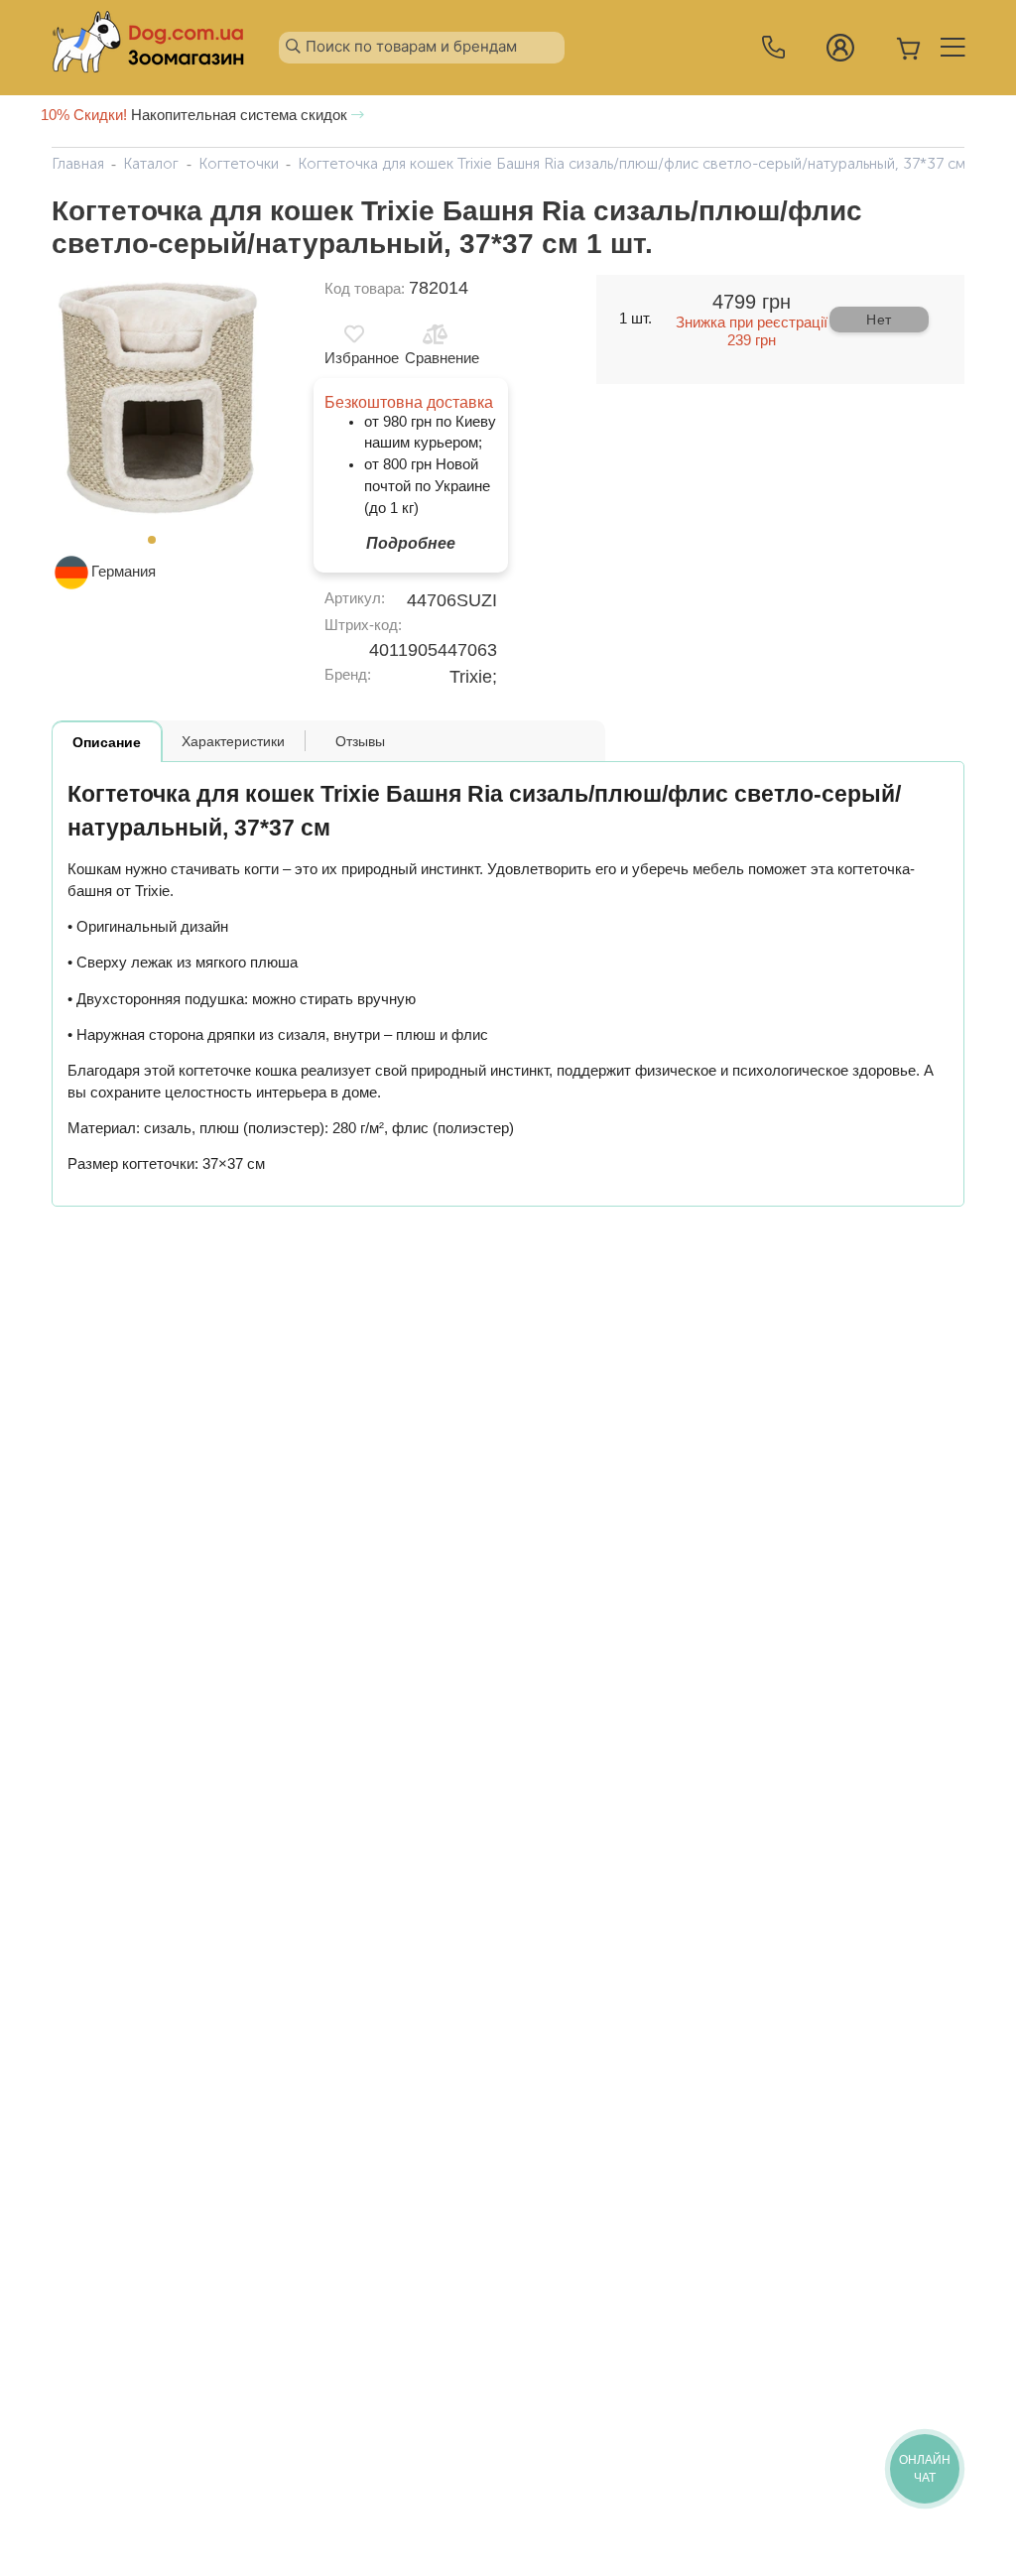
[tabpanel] (158, 400)
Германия (124, 572)
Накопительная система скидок (196, 115)
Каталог (151, 164)
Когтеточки (239, 164)
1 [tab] (158, 546)
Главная (78, 164)
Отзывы (360, 741)
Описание (107, 742)
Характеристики (233, 741)
